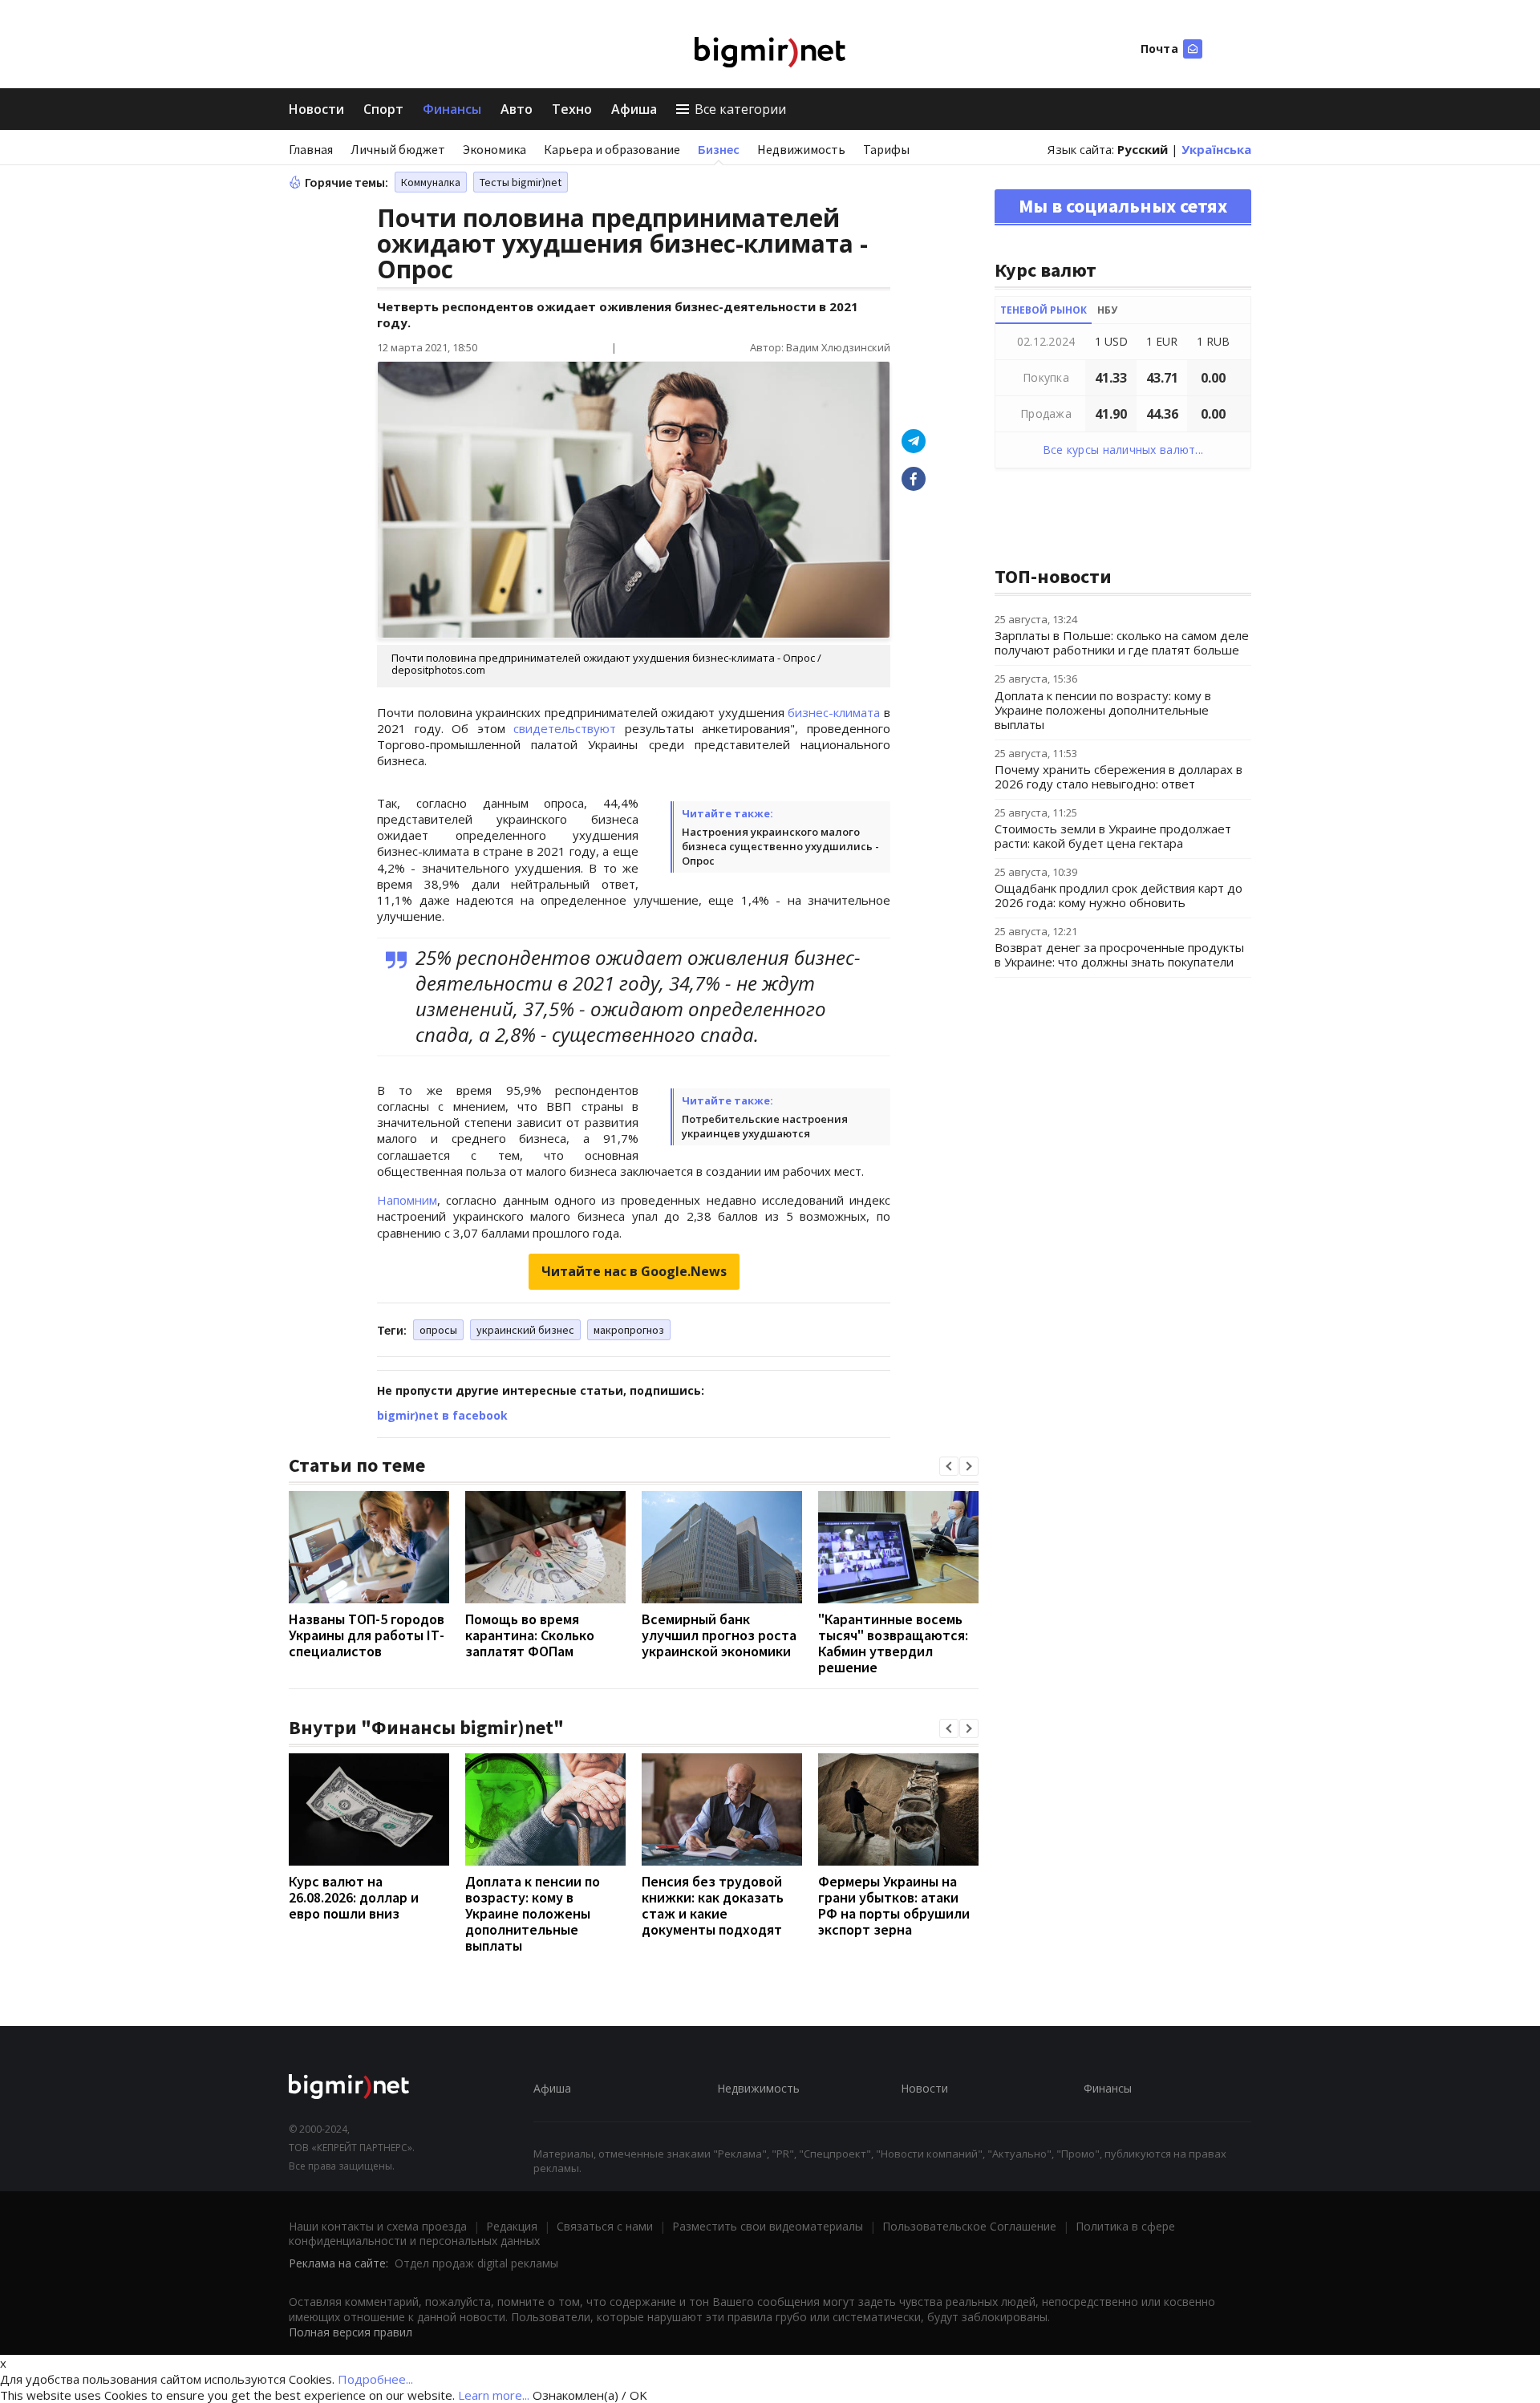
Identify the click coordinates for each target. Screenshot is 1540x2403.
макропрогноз (629, 1330)
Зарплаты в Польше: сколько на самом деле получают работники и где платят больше (1122, 642)
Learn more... (494, 2395)
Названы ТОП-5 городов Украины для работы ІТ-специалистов (367, 1635)
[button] (949, 1466)
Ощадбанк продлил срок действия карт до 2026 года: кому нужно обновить (1119, 895)
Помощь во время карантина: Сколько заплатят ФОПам (530, 1635)
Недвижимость (801, 149)
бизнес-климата (834, 712)
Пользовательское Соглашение (969, 2226)
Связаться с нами (605, 2226)
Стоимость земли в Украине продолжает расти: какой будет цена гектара (1113, 836)
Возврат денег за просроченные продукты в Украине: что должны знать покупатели (1119, 954)
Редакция (512, 2226)
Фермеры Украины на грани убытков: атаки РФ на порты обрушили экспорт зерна (894, 1905)
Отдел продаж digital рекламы (476, 2263)
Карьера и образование (612, 149)
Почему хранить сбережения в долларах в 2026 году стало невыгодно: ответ (1119, 776)
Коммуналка (431, 182)
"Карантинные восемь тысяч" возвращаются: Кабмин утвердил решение (893, 1643)
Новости (316, 109)
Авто (517, 109)
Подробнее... (375, 2379)
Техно (572, 109)
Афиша (634, 109)
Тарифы (886, 149)
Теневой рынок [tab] (1044, 310)
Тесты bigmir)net (521, 182)
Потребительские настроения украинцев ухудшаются (765, 1126)
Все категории (740, 109)
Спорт (383, 109)
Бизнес (719, 149)
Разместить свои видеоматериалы (768, 2226)
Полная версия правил (351, 2332)
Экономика (494, 149)
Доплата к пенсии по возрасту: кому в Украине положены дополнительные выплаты (533, 1913)
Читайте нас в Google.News (634, 1271)
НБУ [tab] (1107, 310)
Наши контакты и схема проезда (378, 2226)
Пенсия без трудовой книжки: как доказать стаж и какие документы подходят (713, 1905)
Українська (1216, 149)
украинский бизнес (525, 1330)
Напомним (407, 1200)
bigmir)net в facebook (442, 1415)
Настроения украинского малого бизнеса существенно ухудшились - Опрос (780, 846)
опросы (438, 1330)
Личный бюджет (398, 149)
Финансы (452, 109)
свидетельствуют (565, 728)
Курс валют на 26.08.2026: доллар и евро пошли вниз (354, 1897)
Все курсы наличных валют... (1123, 450)
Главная (311, 149)
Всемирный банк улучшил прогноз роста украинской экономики (719, 1635)
